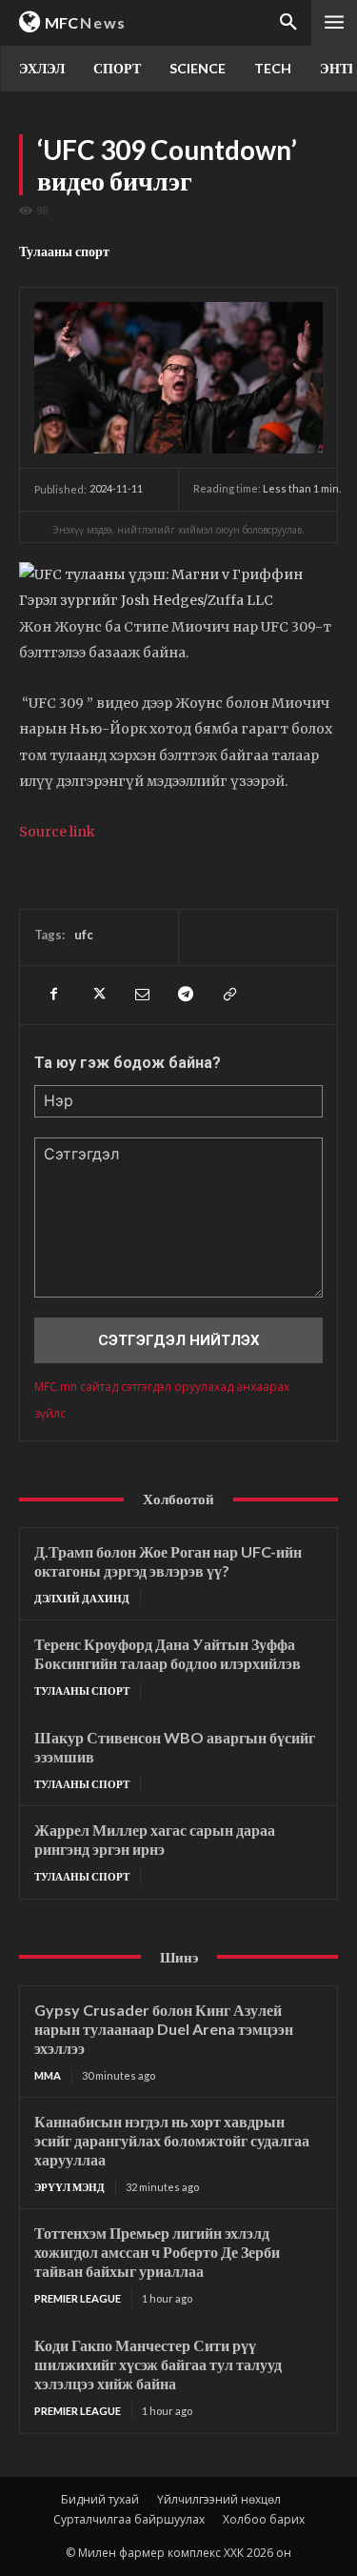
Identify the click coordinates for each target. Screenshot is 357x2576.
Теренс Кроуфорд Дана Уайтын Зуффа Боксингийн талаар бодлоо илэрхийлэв (168, 1653)
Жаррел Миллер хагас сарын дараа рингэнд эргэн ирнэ (155, 1839)
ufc (84, 935)
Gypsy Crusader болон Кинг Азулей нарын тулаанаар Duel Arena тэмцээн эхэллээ (164, 2029)
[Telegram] (185, 995)
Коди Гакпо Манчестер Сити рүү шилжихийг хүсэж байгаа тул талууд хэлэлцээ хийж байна (158, 2364)
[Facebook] (53, 995)
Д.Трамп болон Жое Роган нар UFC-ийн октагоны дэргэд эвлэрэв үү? (168, 1561)
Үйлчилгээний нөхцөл (219, 2499)
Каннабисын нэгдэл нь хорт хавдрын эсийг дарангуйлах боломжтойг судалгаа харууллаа (172, 2140)
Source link (57, 832)
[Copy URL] (228, 995)
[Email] (141, 995)
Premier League (78, 2298)
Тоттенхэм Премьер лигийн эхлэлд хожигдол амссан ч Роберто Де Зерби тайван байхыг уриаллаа (157, 2252)
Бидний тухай (100, 2499)
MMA (48, 2075)
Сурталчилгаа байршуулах (129, 2519)
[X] (97, 995)
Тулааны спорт (64, 251)
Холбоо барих (264, 2519)
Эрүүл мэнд (69, 2187)
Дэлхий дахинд (82, 1598)
